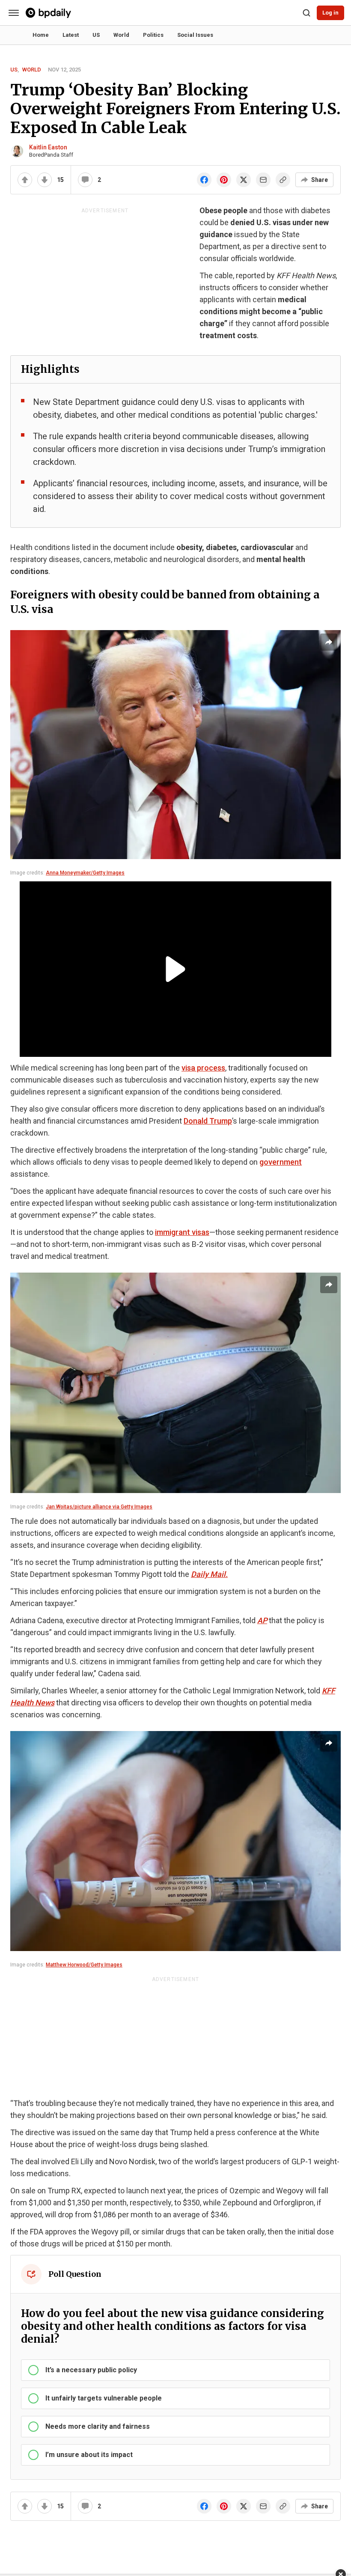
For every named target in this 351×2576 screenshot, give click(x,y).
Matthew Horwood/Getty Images (84, 1965)
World (32, 70)
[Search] (306, 13)
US (14, 70)
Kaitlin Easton (48, 147)
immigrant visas (182, 1232)
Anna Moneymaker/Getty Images (85, 873)
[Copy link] (283, 180)
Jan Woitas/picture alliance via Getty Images (99, 1507)
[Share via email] (263, 180)
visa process (203, 1068)
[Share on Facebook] (204, 180)
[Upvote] (25, 180)
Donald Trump (208, 1121)
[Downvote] (45, 180)
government (281, 1162)
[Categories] (14, 13)
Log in (330, 13)
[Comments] (85, 180)
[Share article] (329, 642)
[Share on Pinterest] (224, 180)
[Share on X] (244, 180)
